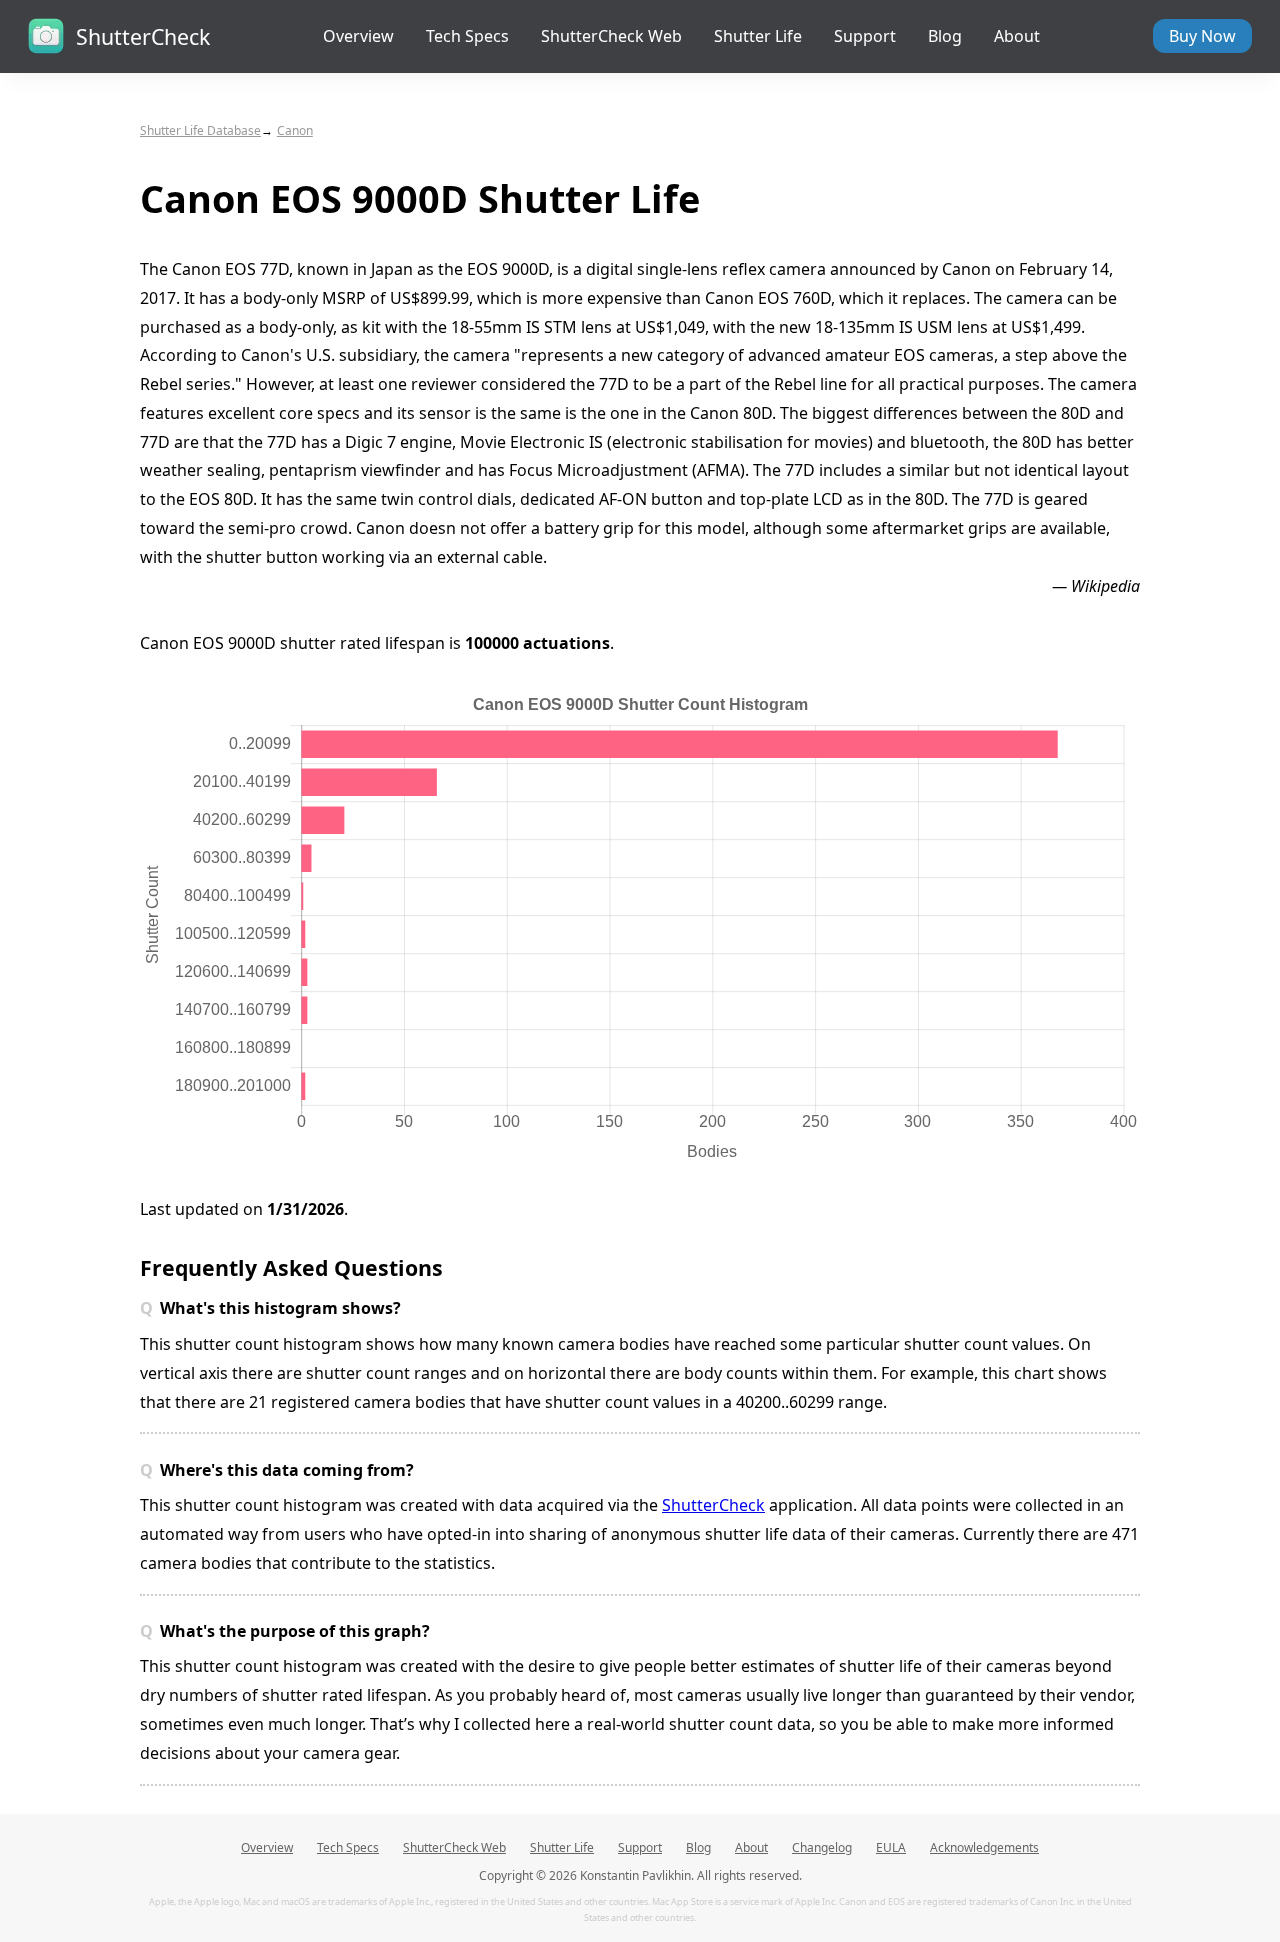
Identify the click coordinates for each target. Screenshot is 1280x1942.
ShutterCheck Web (611, 36)
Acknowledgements (984, 1847)
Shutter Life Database (200, 130)
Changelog (822, 1847)
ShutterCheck (713, 1505)
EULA (891, 1847)
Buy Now (1202, 36)
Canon (295, 130)
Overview (358, 36)
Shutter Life (758, 36)
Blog (945, 36)
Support (865, 36)
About (1017, 36)
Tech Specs (467, 36)
